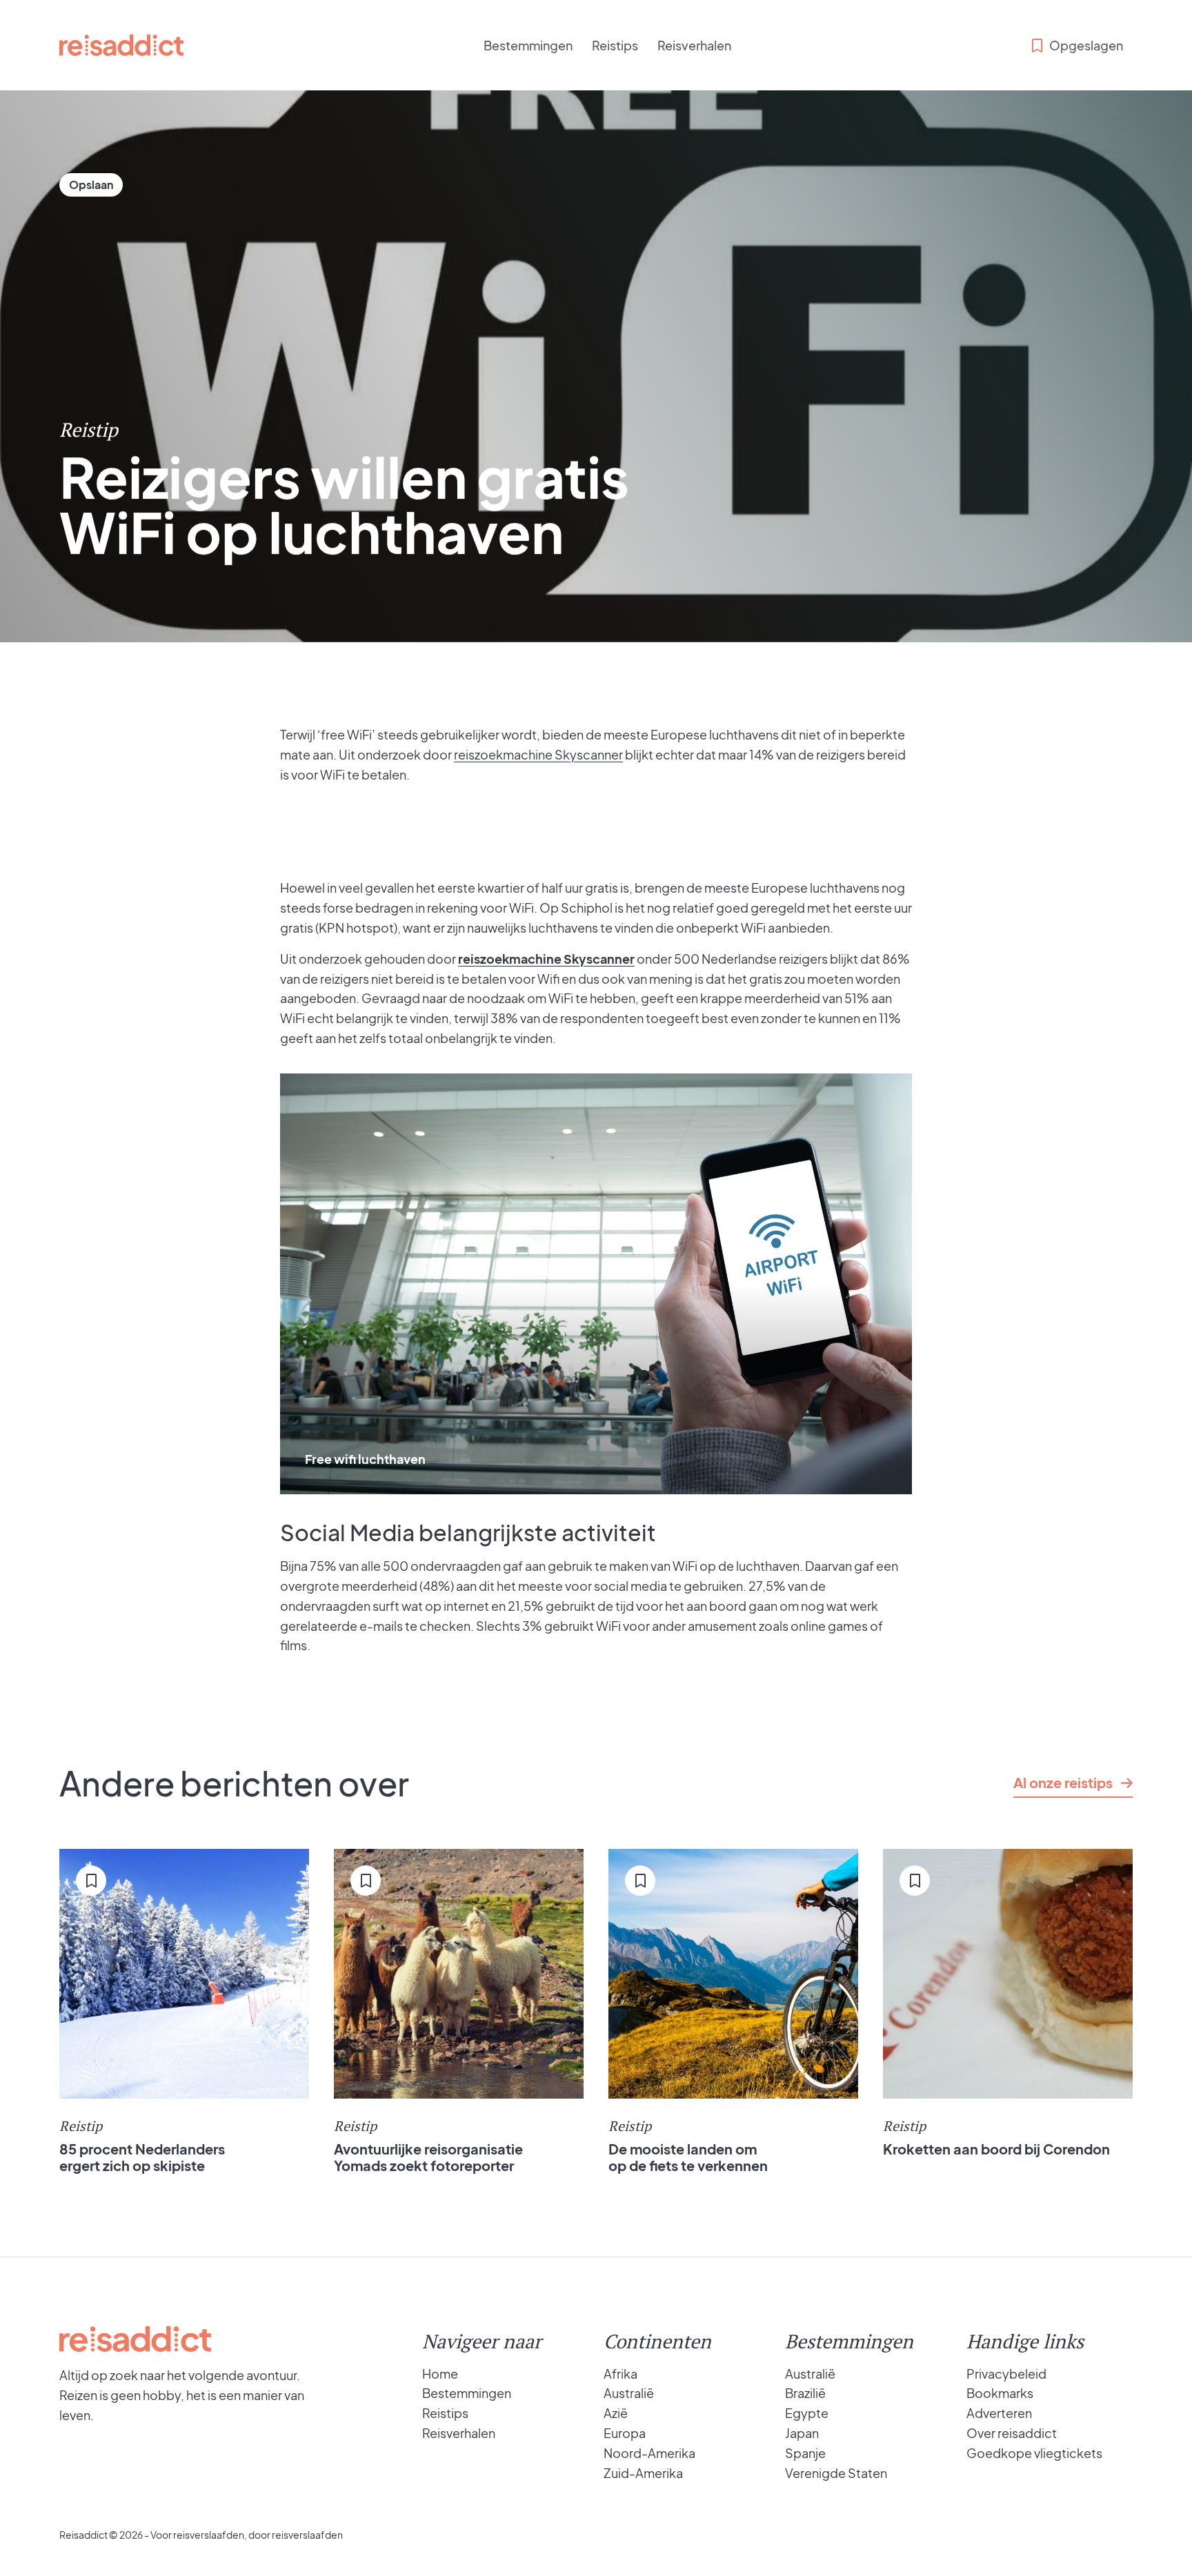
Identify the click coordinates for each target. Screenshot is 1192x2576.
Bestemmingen (528, 45)
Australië (629, 2393)
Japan (802, 2433)
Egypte (807, 2413)
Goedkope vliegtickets (1034, 2453)
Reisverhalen (694, 45)
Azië (616, 2413)
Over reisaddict (1012, 2433)
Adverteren (999, 2413)
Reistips (615, 45)
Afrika (620, 2374)
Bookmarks (1000, 2393)
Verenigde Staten (836, 2473)
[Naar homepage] (121, 45)
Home (440, 2374)
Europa (625, 2433)
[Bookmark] (91, 185)
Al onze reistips (1063, 1782)
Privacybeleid (1006, 2374)
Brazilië (805, 2393)
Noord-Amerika (649, 2453)
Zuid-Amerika (643, 2473)
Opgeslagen (1086, 45)
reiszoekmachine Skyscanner (538, 754)
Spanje (805, 2453)
